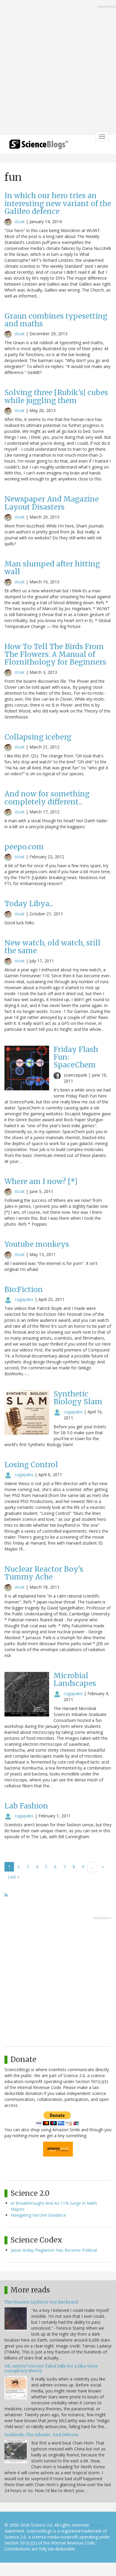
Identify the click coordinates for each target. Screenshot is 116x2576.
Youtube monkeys (37, 1244)
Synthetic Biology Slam (78, 1398)
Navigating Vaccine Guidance (38, 2215)
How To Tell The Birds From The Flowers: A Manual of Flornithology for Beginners (55, 654)
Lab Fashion (26, 1806)
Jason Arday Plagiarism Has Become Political (54, 2250)
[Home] (39, 146)
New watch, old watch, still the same (52, 947)
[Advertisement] (58, 68)
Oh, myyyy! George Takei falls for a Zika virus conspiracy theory (51, 2368)
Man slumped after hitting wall (52, 568)
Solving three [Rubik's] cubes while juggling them (56, 396)
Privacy (98, 2525)
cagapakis (24, 1299)
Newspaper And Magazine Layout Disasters (52, 503)
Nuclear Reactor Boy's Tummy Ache (44, 1573)
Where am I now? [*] (41, 1181)
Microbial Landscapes (75, 1680)
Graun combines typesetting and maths (56, 320)
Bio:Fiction (24, 1289)
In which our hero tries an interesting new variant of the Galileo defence (58, 203)
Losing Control (31, 1465)
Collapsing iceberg (38, 737)
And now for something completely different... (47, 798)
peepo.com (24, 847)
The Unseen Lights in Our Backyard (41, 2302)
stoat (20, 221)
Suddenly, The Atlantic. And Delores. (42, 2435)
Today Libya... (29, 904)
